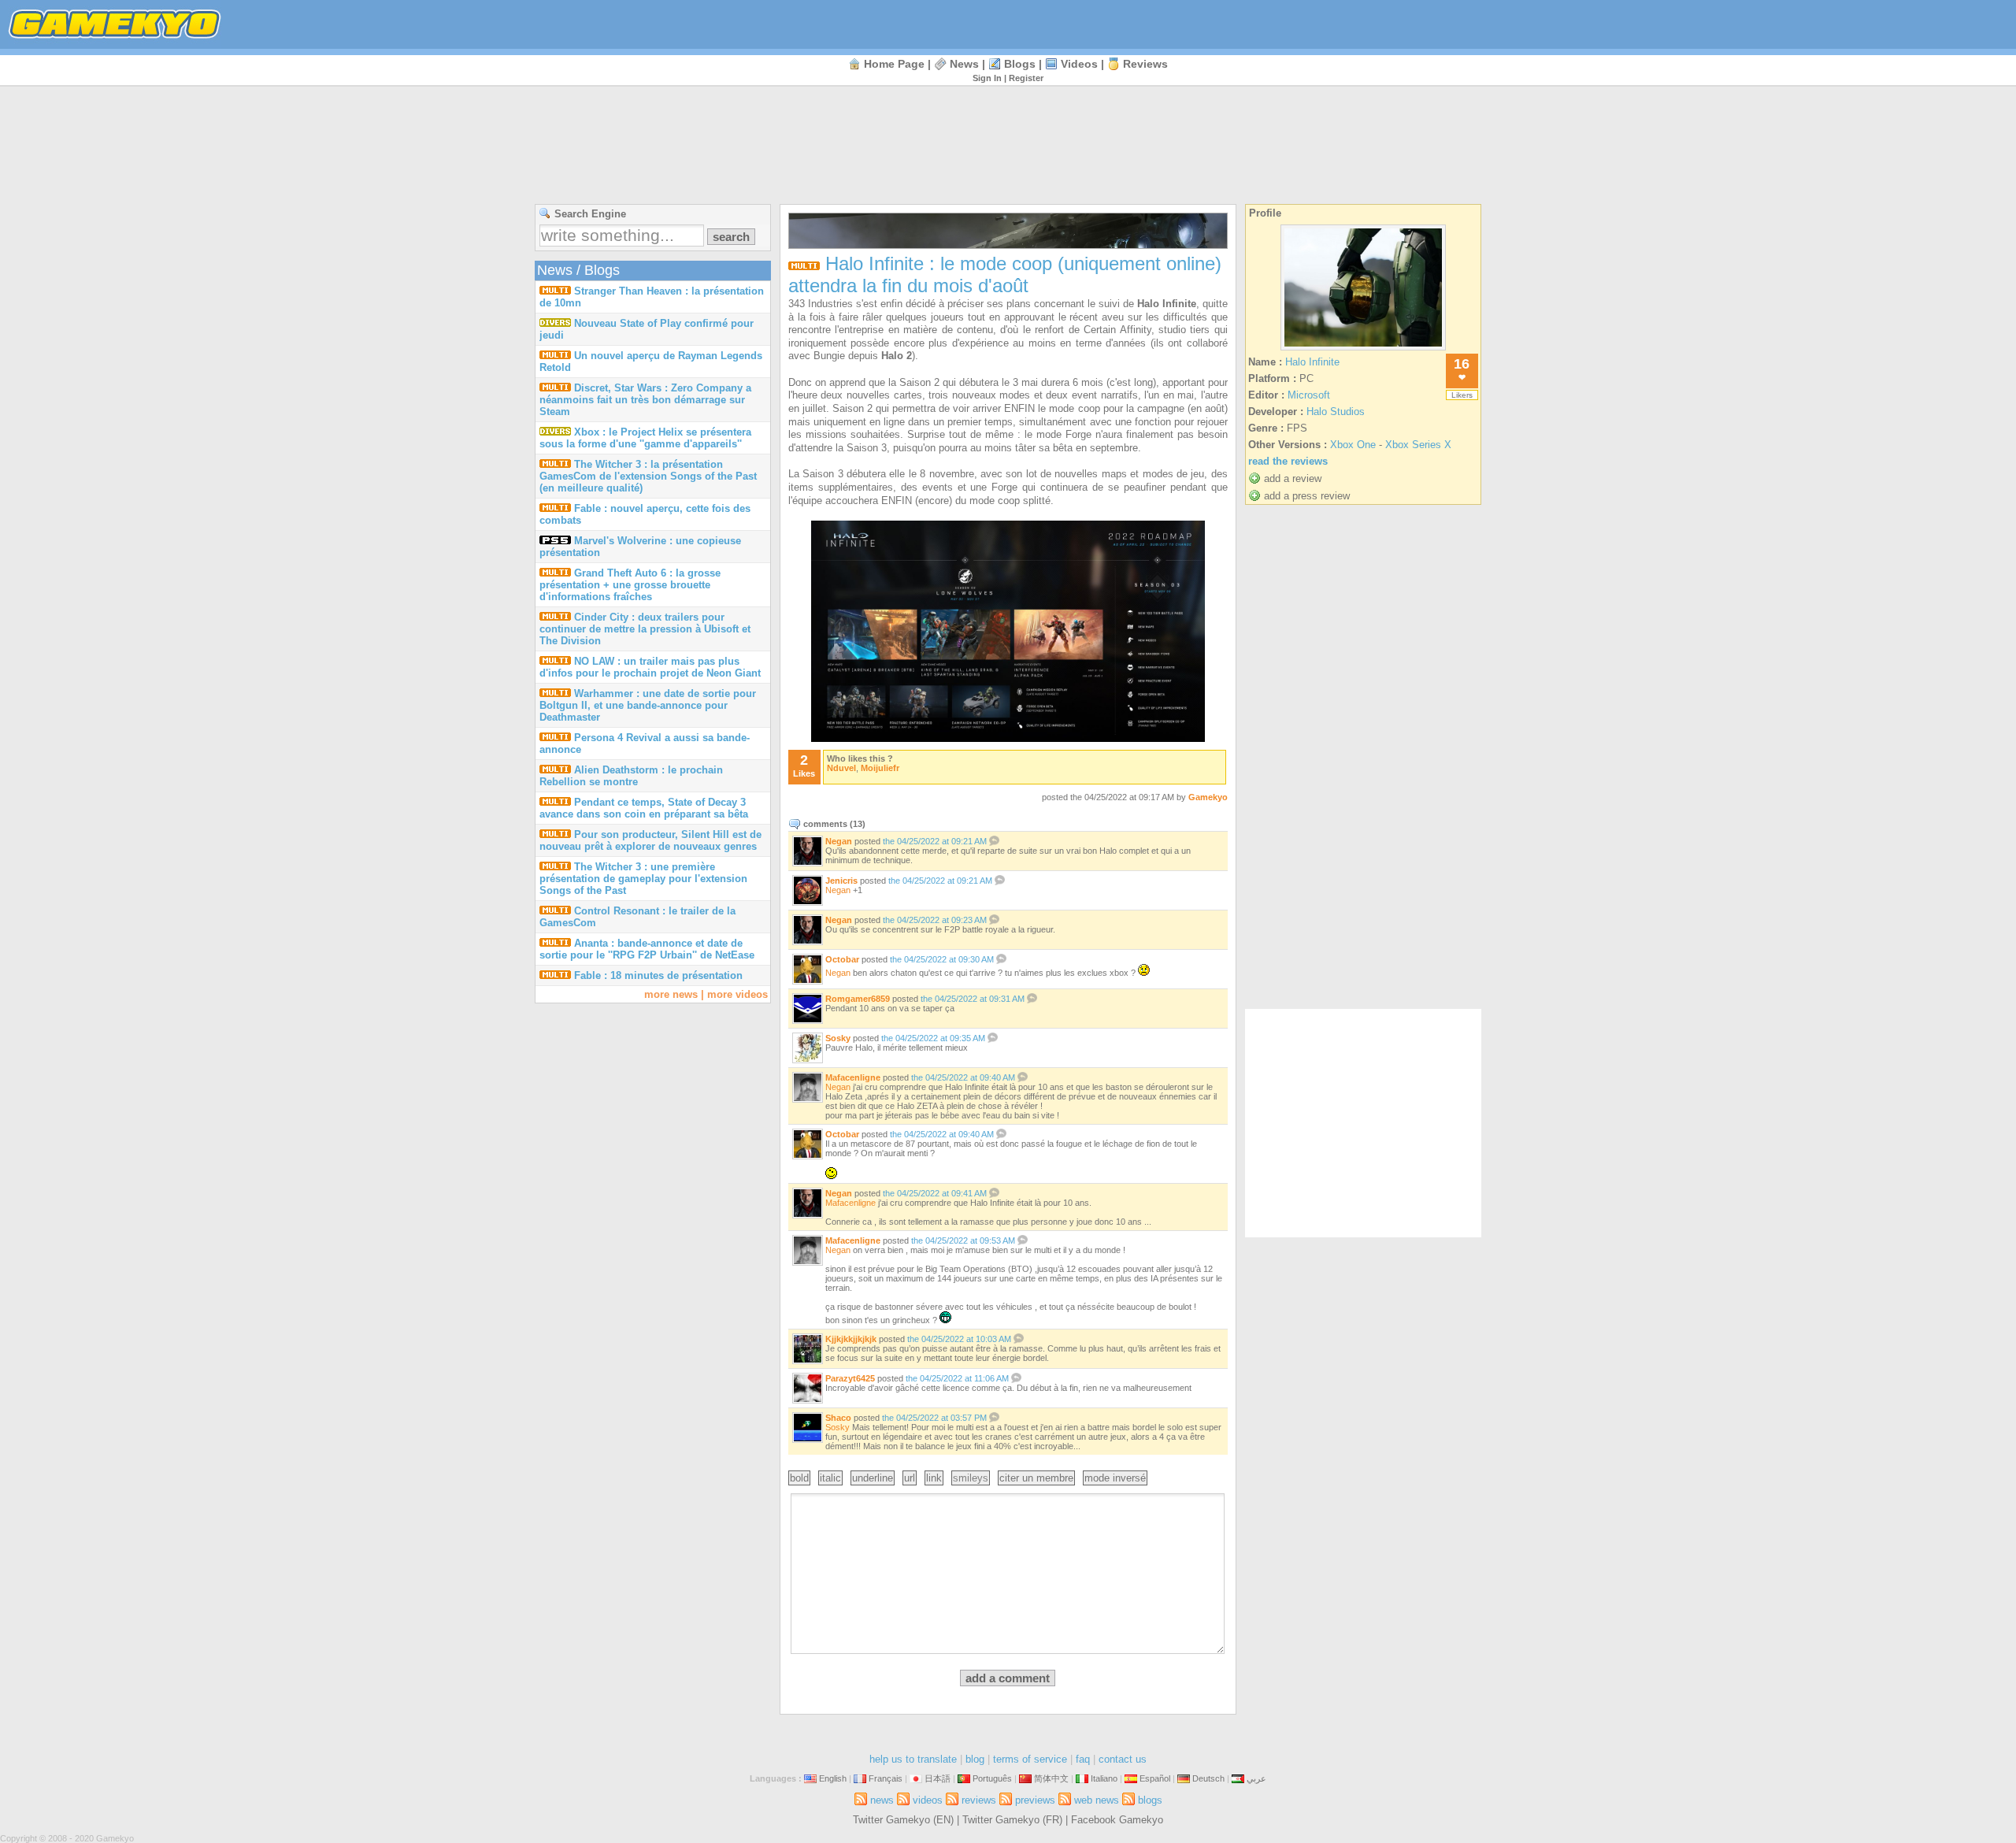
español (1155, 1778)
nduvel (841, 768)
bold (799, 1478)
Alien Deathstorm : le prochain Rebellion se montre (631, 776)
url (910, 1478)
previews (1035, 1800)
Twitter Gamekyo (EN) (903, 1820)
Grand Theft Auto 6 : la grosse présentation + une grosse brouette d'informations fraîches (630, 585)
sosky (838, 1038)
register (1026, 78)
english (833, 1778)
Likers (1462, 395)
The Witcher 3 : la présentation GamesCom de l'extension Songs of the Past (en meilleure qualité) (648, 476)
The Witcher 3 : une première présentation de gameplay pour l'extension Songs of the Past (643, 879)
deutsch (1208, 1778)
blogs (1020, 64)
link (934, 1478)
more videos (737, 994)
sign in (987, 78)
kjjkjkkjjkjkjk (851, 1339)
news (964, 64)
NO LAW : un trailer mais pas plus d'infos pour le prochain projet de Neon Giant (650, 667)
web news (1097, 1800)
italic (830, 1478)
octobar (842, 959)
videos (1079, 64)
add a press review (1307, 496)
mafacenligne (853, 1077)
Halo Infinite (1312, 362)
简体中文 (1051, 1778)
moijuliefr (880, 768)
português (992, 1778)
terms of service (1030, 1759)
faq (1083, 1759)
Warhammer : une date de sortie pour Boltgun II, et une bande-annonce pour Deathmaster (648, 705)
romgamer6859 (858, 999)
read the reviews (1288, 461)
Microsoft (1309, 395)
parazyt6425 (850, 1378)
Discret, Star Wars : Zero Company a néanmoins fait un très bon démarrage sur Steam (645, 400)
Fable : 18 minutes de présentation (658, 975)
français (886, 1778)
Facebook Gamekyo (1117, 1820)
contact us (1123, 1759)
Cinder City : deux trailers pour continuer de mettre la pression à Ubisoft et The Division (645, 629)
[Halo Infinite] (1363, 350)
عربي (1256, 1778)
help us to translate (913, 1759)
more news (671, 994)
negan (839, 841)
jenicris (841, 881)
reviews (1145, 64)
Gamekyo (1208, 797)
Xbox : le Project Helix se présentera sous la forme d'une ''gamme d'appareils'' (645, 438)
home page (894, 64)
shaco (838, 1418)
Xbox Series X (1418, 445)
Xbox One (1353, 445)
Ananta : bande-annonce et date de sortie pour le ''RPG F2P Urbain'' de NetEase (647, 949)
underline (873, 1478)
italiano (1104, 1778)
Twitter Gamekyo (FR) (1012, 1820)
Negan (838, 1087)
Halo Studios (1336, 412)
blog (975, 1759)
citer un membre (1036, 1478)
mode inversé (1115, 1478)
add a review (1293, 478)
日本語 (938, 1778)
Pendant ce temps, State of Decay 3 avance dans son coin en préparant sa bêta (644, 808)
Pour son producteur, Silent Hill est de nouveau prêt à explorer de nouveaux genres (650, 840)
